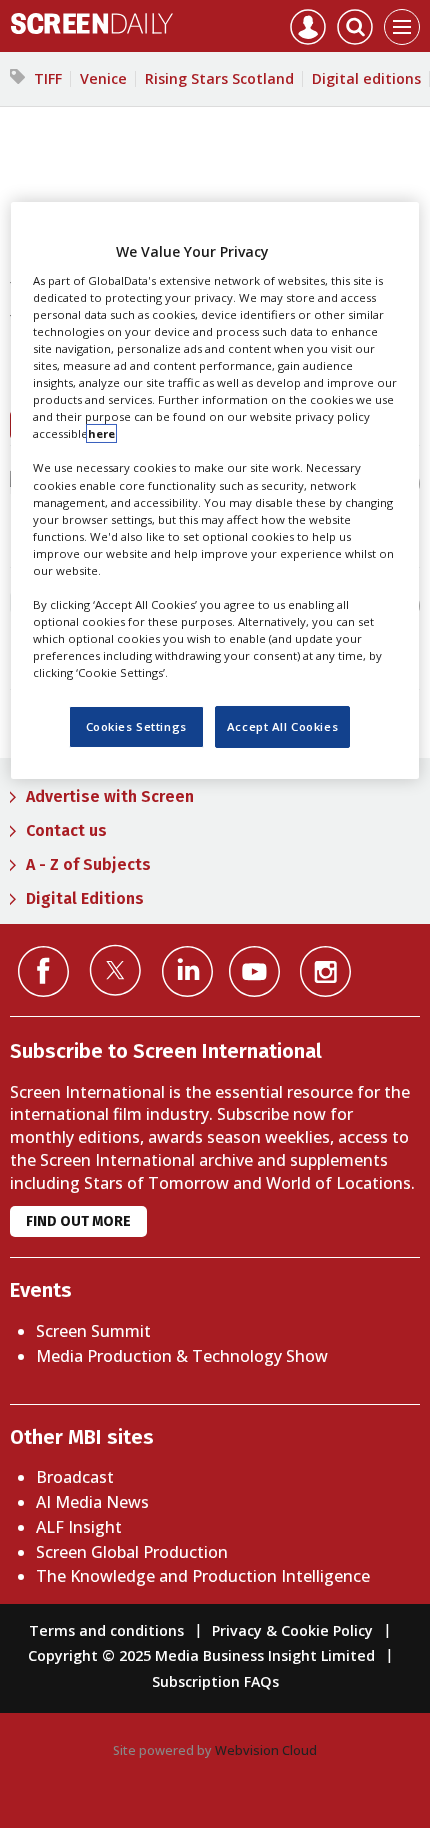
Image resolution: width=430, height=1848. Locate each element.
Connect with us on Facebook (43, 971)
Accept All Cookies (282, 726)
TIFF (48, 78)
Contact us (66, 830)
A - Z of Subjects (88, 864)
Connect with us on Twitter (115, 970)
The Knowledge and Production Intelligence (203, 1576)
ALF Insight (79, 1527)
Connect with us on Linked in (187, 971)
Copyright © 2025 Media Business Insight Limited (201, 1655)
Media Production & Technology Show (182, 1356)
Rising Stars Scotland (219, 78)
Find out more (78, 1221)
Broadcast (75, 1477)
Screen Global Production (132, 1552)
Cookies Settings (136, 726)
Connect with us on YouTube (254, 971)
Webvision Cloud (266, 1750)
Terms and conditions (106, 1630)
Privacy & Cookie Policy (292, 1630)
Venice (103, 78)
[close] (421, 440)
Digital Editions (85, 898)
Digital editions (366, 78)
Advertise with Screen (110, 796)
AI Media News (92, 1502)
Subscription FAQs (215, 1681)
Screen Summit (93, 1331)
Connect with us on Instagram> (325, 971)
